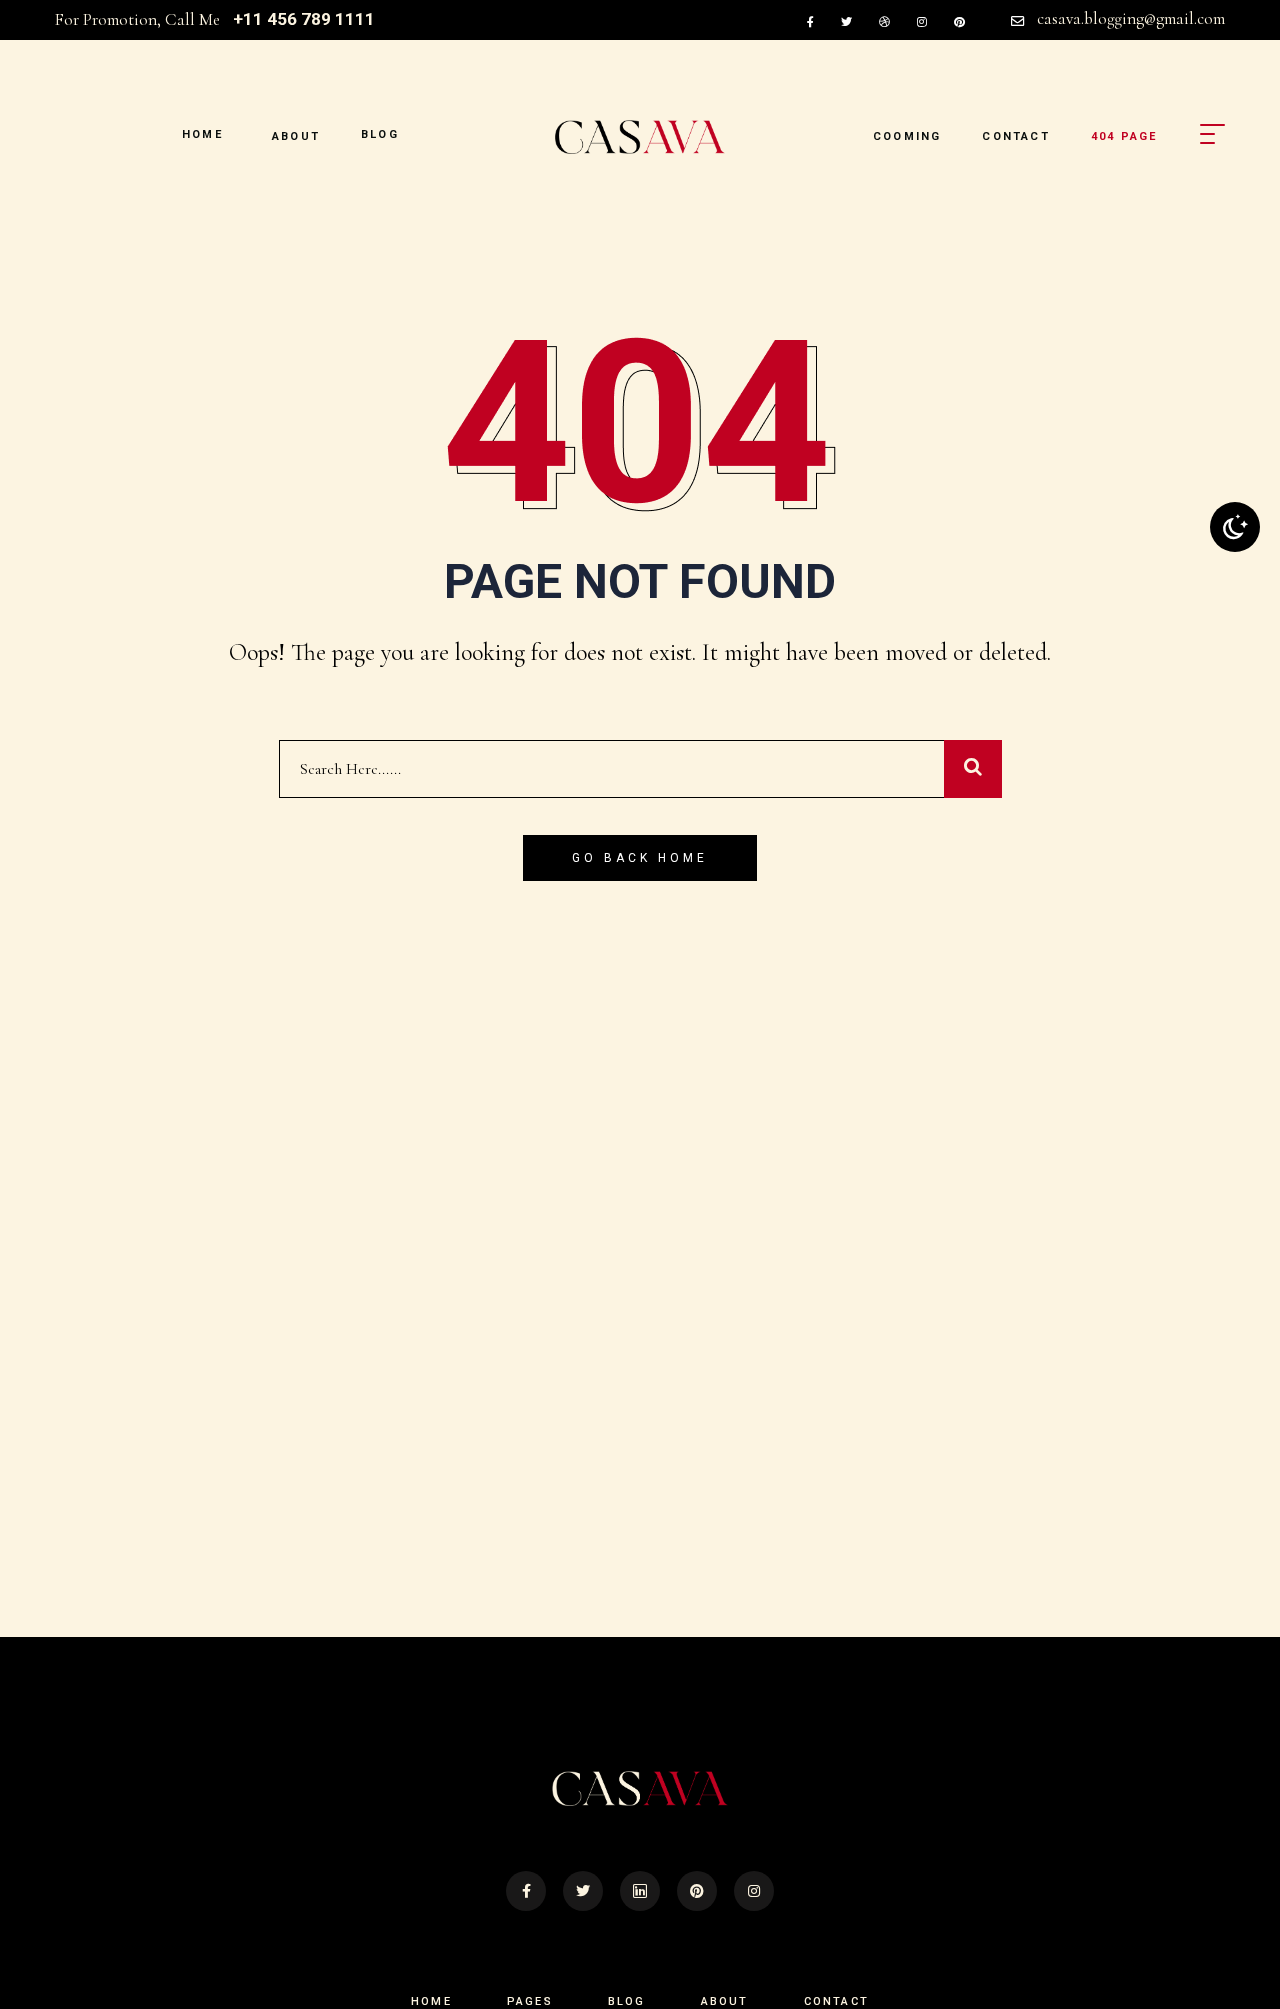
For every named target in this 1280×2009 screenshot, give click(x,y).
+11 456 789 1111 (304, 19)
